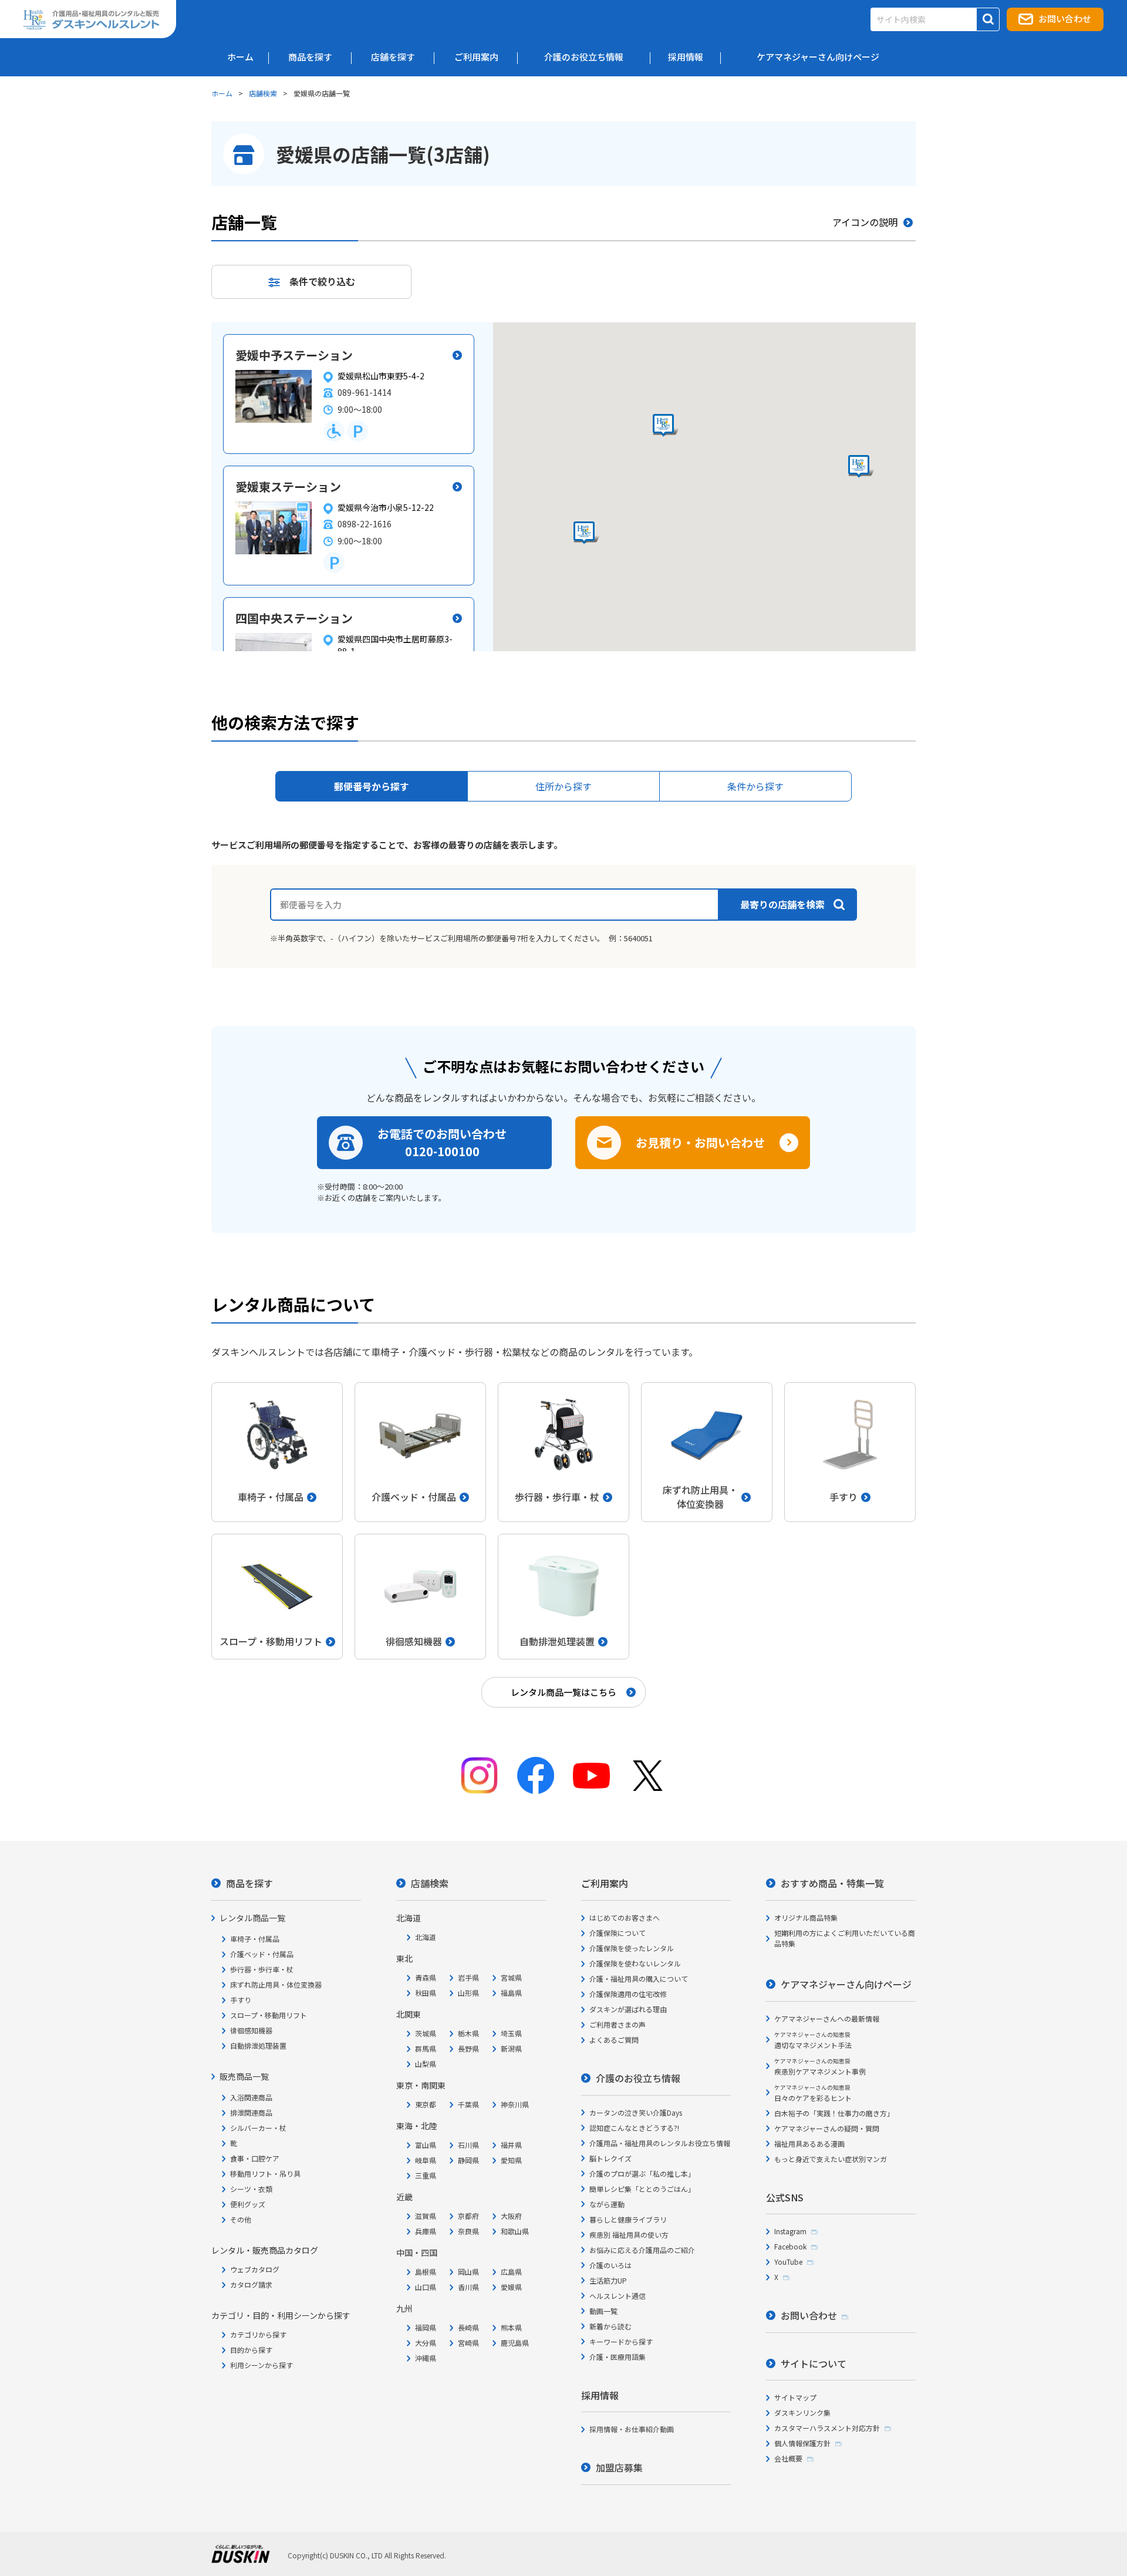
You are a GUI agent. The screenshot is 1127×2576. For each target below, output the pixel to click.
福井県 (511, 2145)
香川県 (468, 2287)
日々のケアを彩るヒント (813, 2093)
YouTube (788, 2262)
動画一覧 (603, 2311)
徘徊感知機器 (251, 2030)
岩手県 (468, 1977)
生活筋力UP (608, 2280)
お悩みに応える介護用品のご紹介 (642, 2250)
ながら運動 (607, 2204)
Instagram (790, 2231)
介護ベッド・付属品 (262, 1954)
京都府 (468, 2216)
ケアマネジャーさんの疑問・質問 (827, 2128)
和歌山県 (515, 2231)
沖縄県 (426, 2358)
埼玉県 (511, 2033)
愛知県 (511, 2160)
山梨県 (426, 2064)
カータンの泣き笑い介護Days (636, 2112)
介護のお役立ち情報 (638, 2078)
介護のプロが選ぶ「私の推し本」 (642, 2173)
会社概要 (788, 2458)
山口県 (426, 2287)
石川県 (468, 2145)
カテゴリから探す (258, 2334)
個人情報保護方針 (802, 2443)
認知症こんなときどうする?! (634, 2128)
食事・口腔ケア (255, 2158)
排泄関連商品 (251, 2112)
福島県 (511, 1993)
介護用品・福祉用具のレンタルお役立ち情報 (660, 2143)
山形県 (468, 1993)
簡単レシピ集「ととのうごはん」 (642, 2189)
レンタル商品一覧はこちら (563, 1692)
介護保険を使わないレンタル (635, 1963)
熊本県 (511, 2327)
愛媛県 (511, 2287)
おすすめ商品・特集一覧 (832, 1883)
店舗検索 (263, 93)
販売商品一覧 (244, 2076)
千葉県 (468, 2104)
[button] (586, 533)
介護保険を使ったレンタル (632, 1948)
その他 (241, 2219)
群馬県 (426, 2048)
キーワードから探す (621, 2341)
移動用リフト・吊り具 (265, 2173)
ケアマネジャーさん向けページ (846, 1984)
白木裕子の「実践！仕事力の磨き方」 (834, 2113)
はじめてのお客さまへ (625, 1917)
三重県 (426, 2175)
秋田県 (426, 1993)
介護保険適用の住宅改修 (628, 1994)
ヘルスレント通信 (618, 2296)
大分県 (426, 2343)
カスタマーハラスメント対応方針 (827, 2428)
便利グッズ (248, 2204)
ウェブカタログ (255, 2269)
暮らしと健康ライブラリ (628, 2219)
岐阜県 (426, 2160)
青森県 (426, 1977)
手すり (241, 2000)
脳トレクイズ (610, 2158)
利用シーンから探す (261, 2365)
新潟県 (511, 2048)
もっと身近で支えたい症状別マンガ (831, 2159)
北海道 (426, 1937)
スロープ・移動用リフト (269, 2015)
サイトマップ (795, 2397)
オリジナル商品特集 (806, 1917)
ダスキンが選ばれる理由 (628, 2009)
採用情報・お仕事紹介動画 (632, 2429)
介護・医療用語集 (618, 2357)
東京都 (426, 2104)
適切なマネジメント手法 (813, 2040)
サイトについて (814, 2363)
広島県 (511, 2272)
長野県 (468, 2048)
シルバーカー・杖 (258, 2128)
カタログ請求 (251, 2284)
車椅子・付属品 (255, 1939)
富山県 (426, 2145)
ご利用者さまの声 (618, 2024)
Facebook (790, 2246)
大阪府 (511, 2216)
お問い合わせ (1065, 18)
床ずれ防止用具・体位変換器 (276, 1984)
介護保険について (618, 1933)
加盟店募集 (619, 2467)
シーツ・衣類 (251, 2189)
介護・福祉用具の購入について (639, 1979)
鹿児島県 (515, 2343)
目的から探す (251, 2350)
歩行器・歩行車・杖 (262, 1969)
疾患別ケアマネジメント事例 (820, 2067)
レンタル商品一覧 (252, 1918)
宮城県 (511, 1977)
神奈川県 (515, 2104)
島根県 (426, 2272)
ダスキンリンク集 (802, 2412)
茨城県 (426, 2033)
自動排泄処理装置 (258, 2045)
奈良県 (468, 2231)
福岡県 (426, 2327)
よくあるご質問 (614, 2040)
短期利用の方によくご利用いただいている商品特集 (845, 1938)
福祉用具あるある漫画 (809, 2144)
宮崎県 (468, 2343)
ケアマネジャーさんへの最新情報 (827, 2018)
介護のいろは (610, 2265)
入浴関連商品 (251, 2097)
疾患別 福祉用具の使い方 (629, 2235)
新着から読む (610, 2326)
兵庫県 (426, 2231)
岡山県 (468, 2272)
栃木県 (468, 2033)
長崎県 (468, 2327)
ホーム (222, 93)
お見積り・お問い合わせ (700, 1142)
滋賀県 (426, 2216)
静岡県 (468, 2160)
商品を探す (249, 1883)
